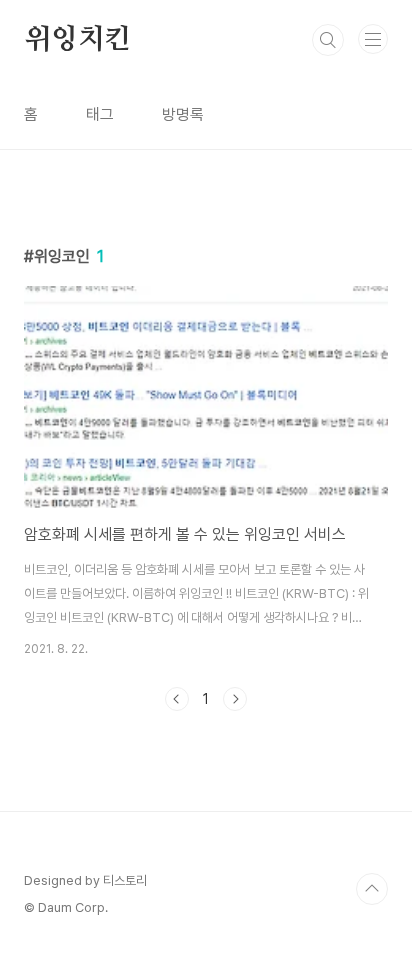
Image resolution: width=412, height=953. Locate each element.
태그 (100, 114)
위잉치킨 (77, 40)
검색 (328, 40)
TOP (372, 889)
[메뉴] (373, 39)
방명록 (183, 114)
